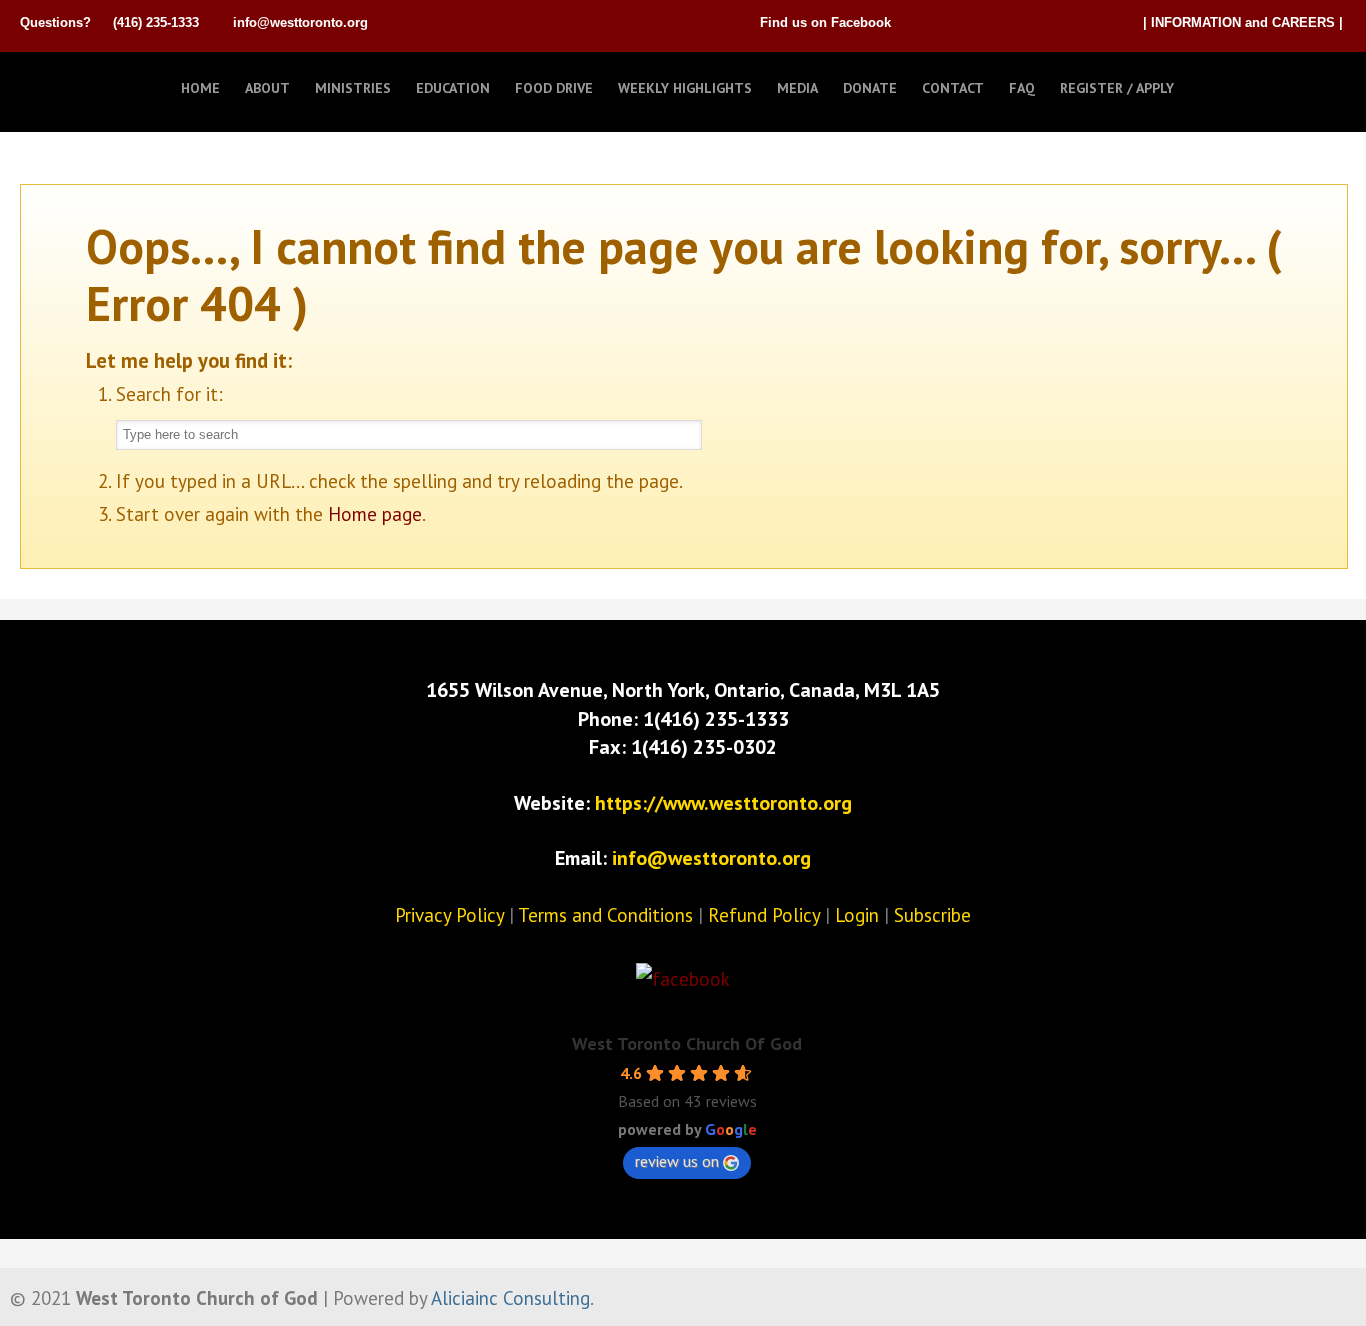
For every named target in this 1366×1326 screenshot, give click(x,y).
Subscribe (932, 915)
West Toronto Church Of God (687, 1043)
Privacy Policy (449, 915)
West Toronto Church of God (120, 83)
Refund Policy (764, 915)
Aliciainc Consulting (510, 1298)
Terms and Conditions (605, 915)
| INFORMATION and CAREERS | (1243, 22)
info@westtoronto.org (300, 22)
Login (857, 915)
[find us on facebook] (683, 979)
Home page (375, 514)
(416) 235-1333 (156, 22)
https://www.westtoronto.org (723, 803)
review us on (677, 1161)
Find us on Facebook (825, 22)
